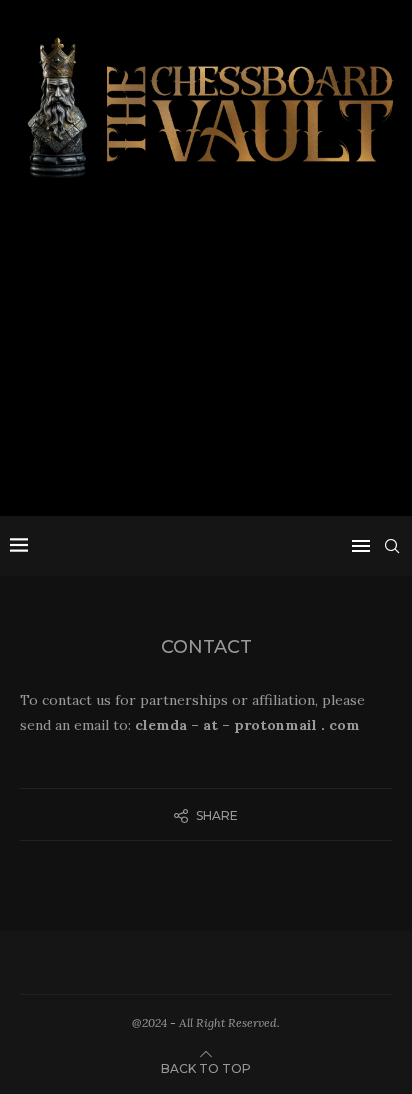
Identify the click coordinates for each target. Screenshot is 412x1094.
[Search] (392, 546)
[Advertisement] (206, 356)
